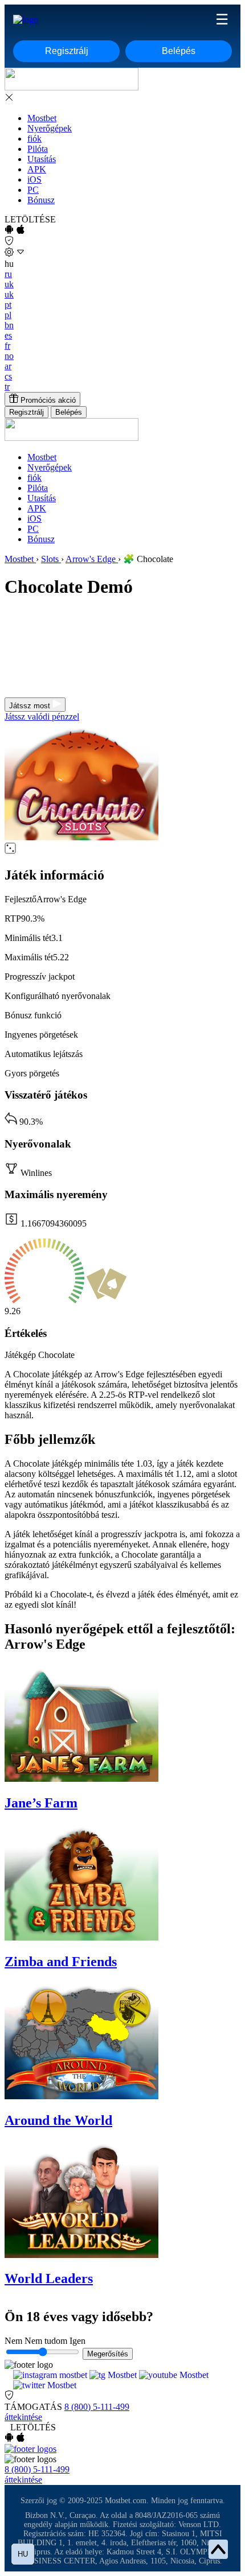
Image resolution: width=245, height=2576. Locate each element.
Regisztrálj (67, 51)
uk (9, 284)
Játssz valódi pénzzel (42, 717)
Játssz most (31, 706)
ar (8, 366)
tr (7, 387)
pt (8, 305)
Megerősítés (108, 2354)
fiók (34, 139)
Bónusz (41, 200)
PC (33, 190)
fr (7, 346)
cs (8, 376)
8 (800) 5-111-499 (97, 2407)
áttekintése (23, 2417)
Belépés (179, 51)
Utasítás (42, 159)
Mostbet (42, 118)
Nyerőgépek (50, 128)
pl (8, 315)
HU (23, 2554)
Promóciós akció (47, 400)
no (9, 356)
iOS (34, 179)
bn (9, 325)
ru (8, 274)
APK (37, 169)
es (8, 335)
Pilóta (38, 149)
